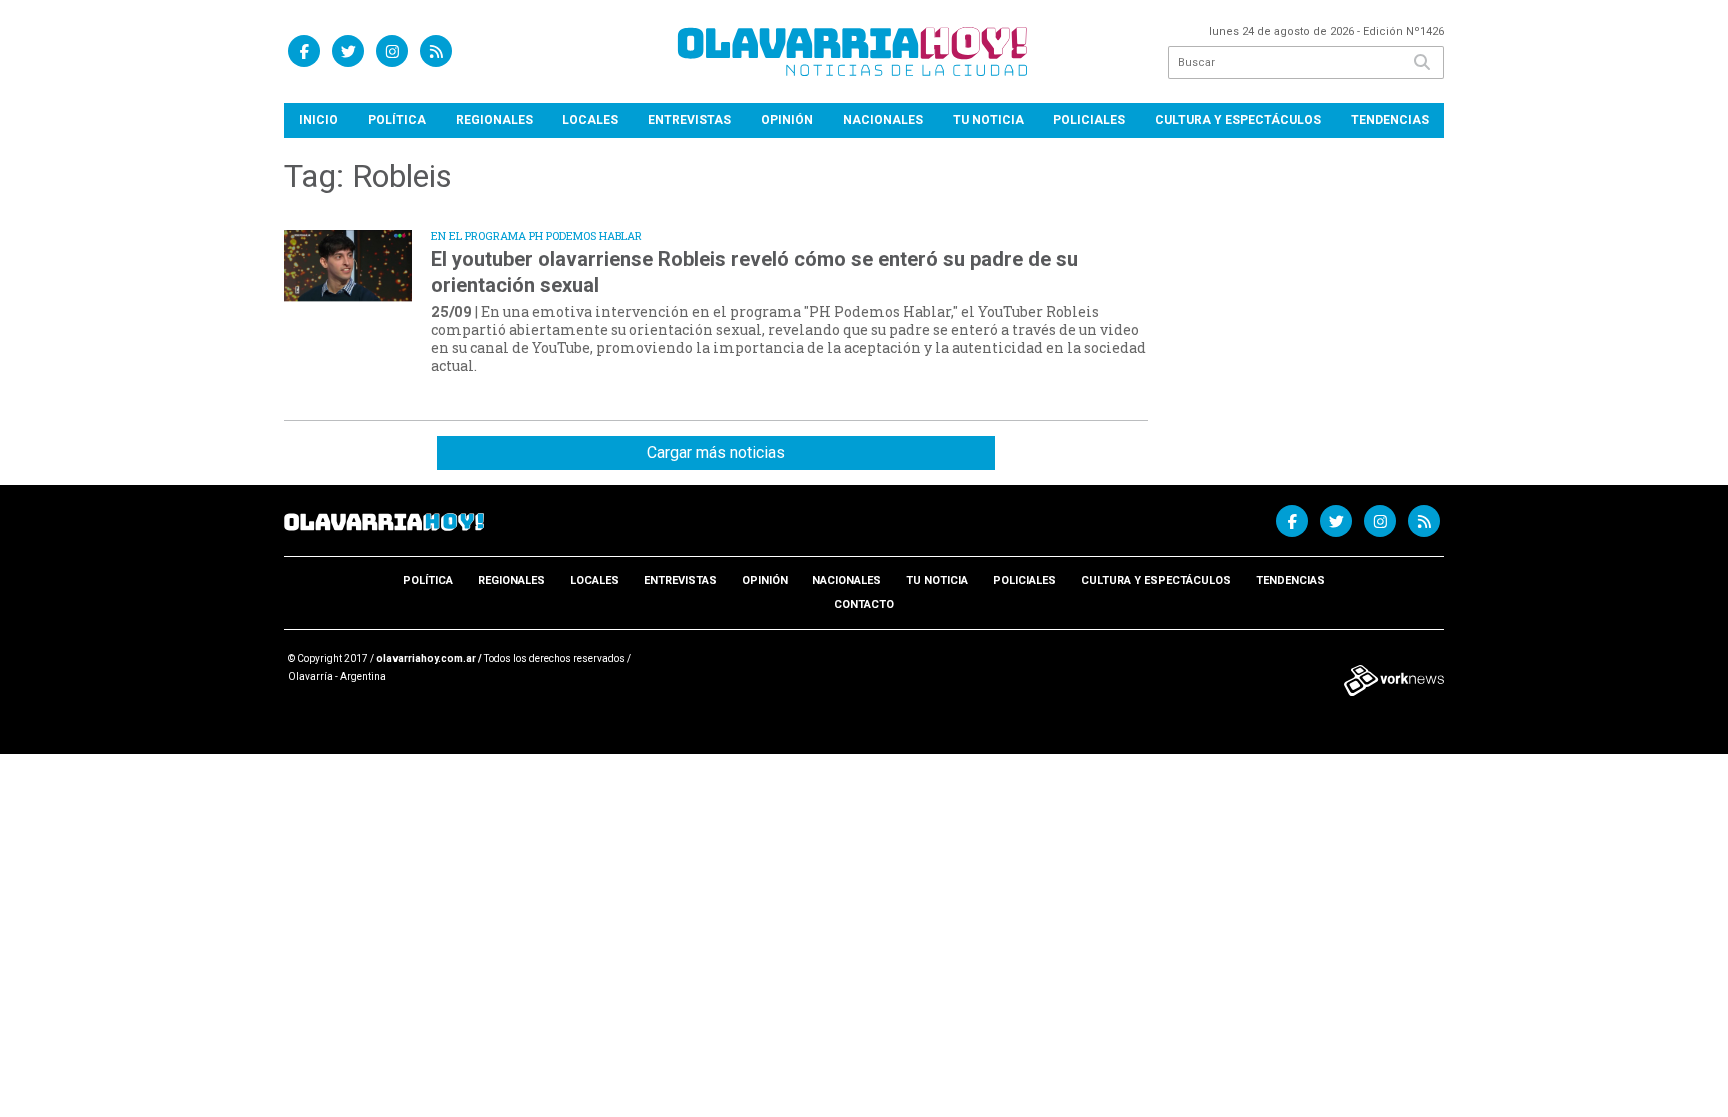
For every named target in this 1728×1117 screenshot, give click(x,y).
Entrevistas (689, 120)
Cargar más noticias (716, 452)
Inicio (318, 120)
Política (397, 120)
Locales (590, 120)
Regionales (494, 120)
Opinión (787, 120)
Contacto (864, 604)
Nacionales (883, 120)
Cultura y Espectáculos (1238, 120)
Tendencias (1390, 120)
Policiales (1089, 120)
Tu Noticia (988, 120)
